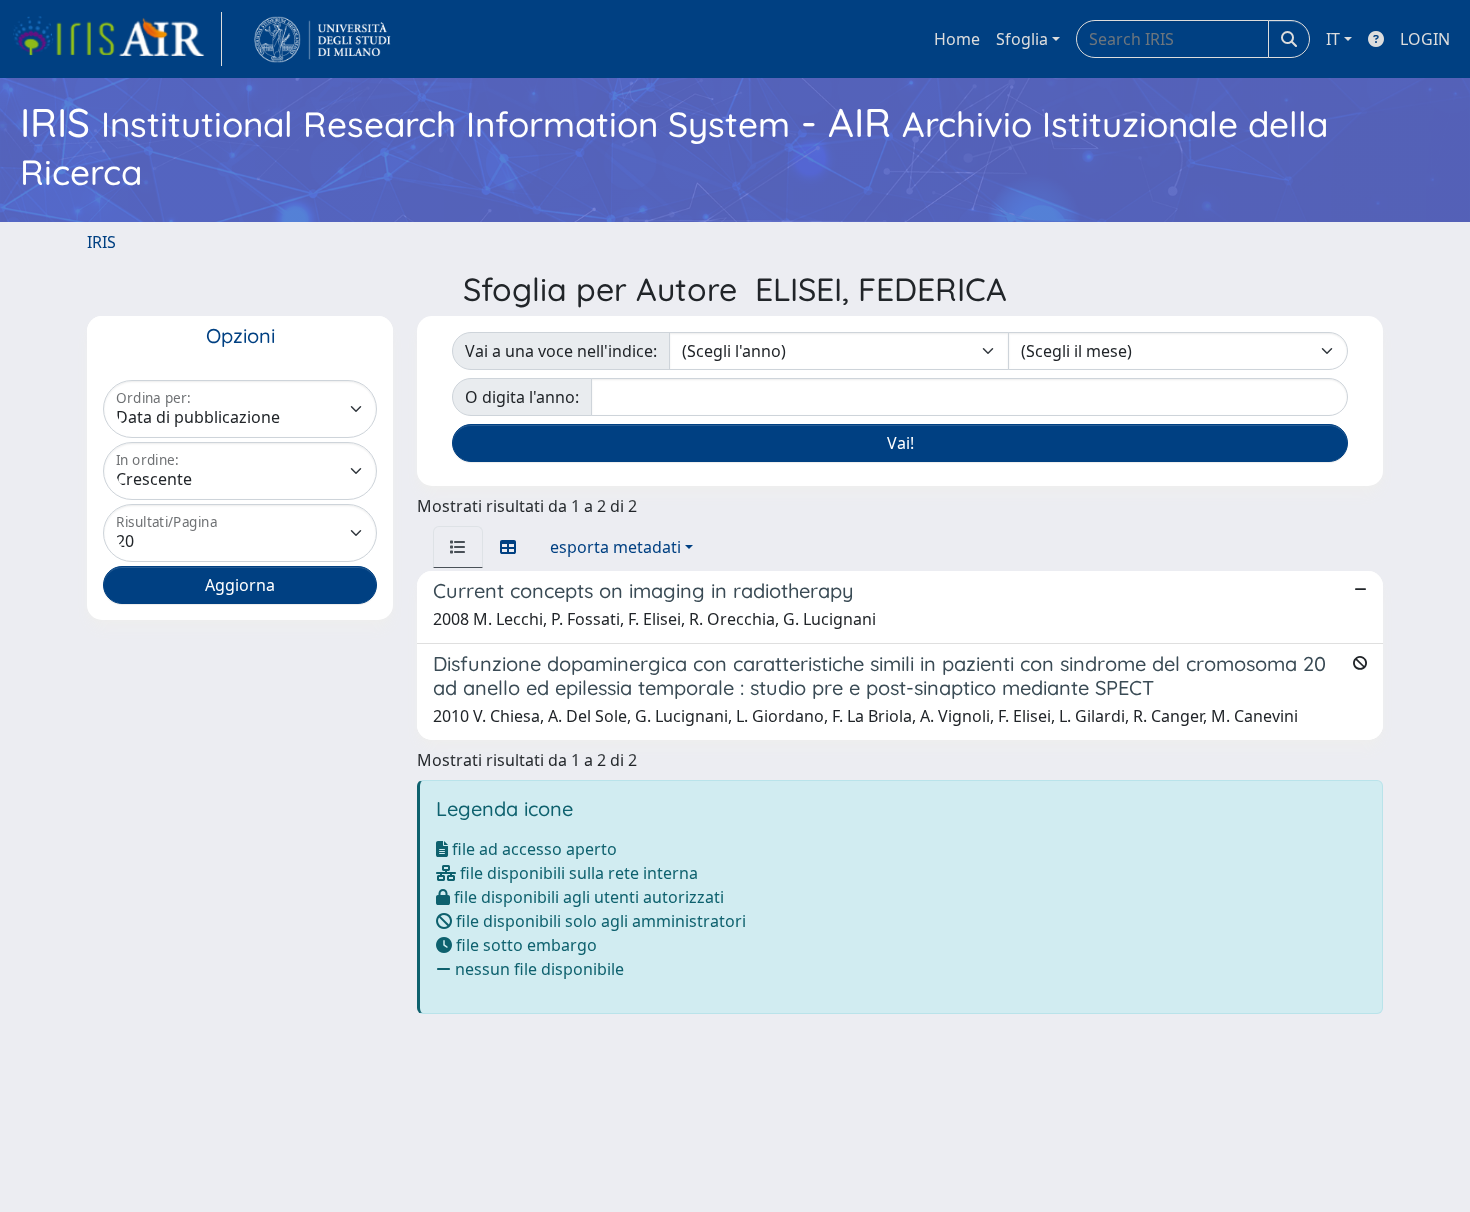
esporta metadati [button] (615, 547)
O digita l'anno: (522, 397)
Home (957, 39)
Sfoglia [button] (1022, 39)
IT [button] (1333, 39)
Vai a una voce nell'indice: (561, 351)
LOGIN (1425, 39)
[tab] (458, 547)
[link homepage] (117, 39)
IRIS (101, 242)
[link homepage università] (322, 39)
